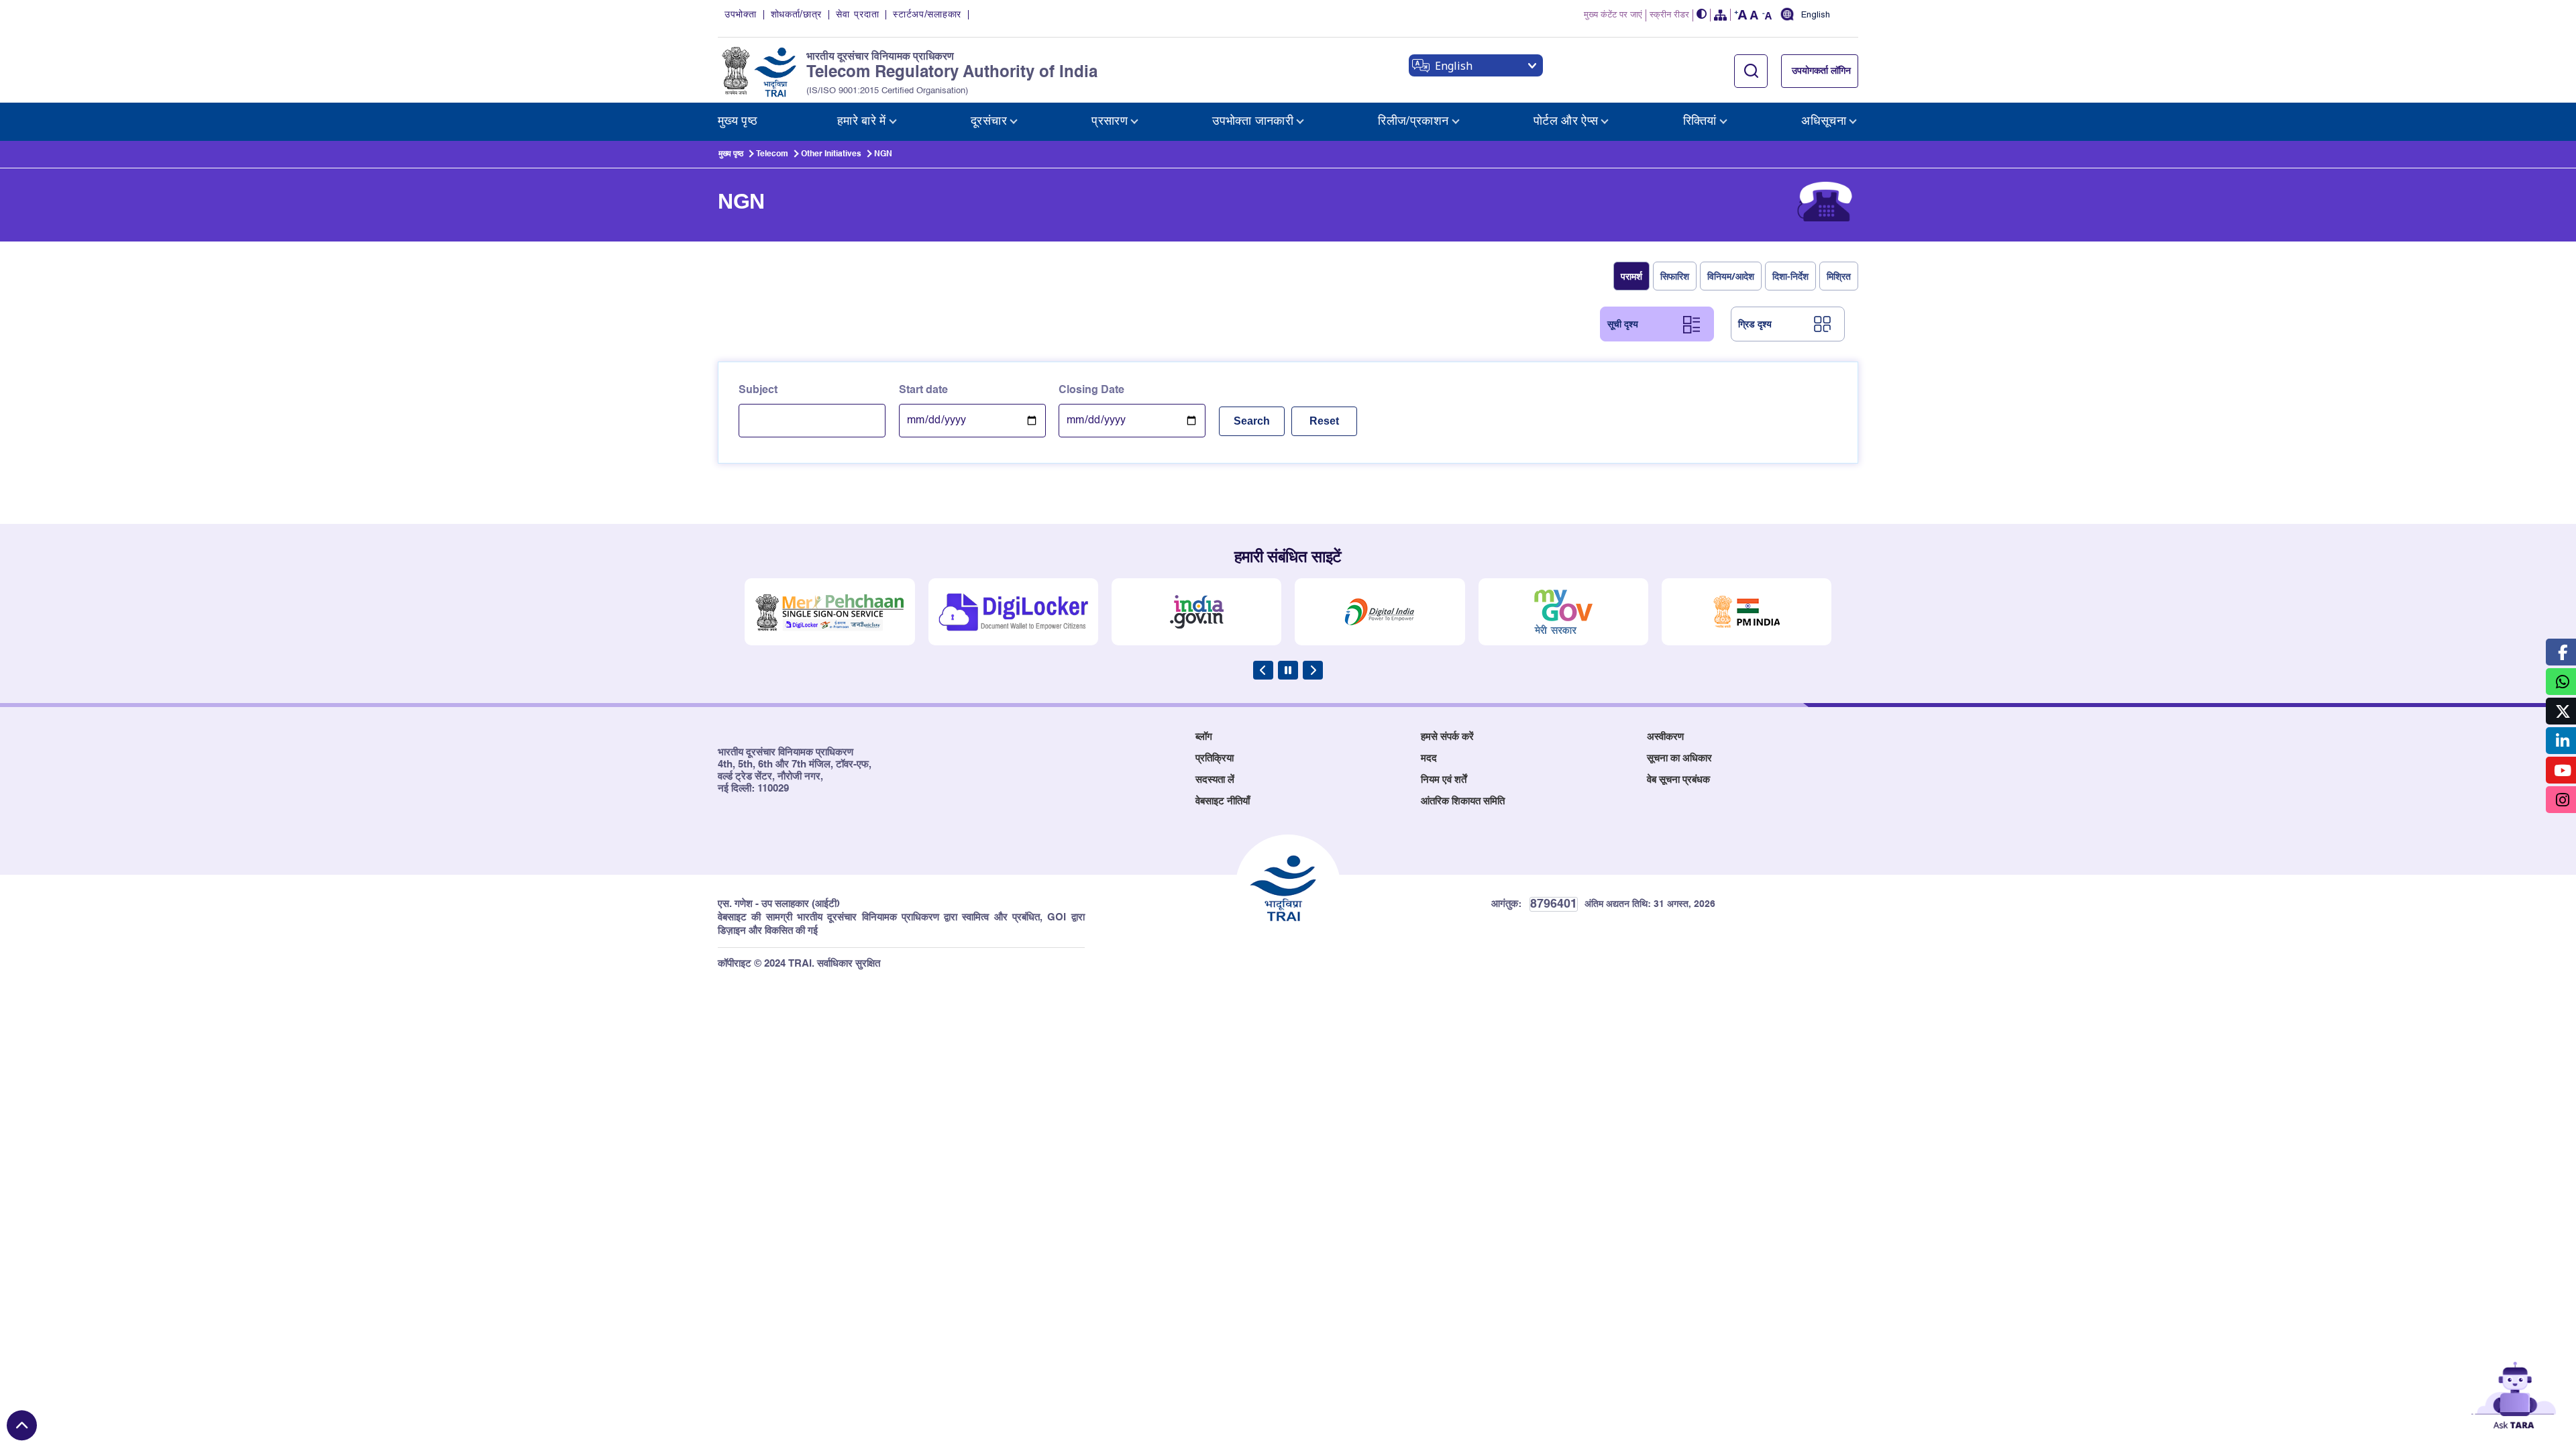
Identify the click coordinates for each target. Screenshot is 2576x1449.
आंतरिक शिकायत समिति (1463, 801)
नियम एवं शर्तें (1444, 780)
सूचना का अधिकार (1679, 758)
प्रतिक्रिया (1215, 758)
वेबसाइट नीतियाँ (1223, 801)
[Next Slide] (1313, 670)
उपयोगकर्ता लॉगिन (1821, 71)
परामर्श (1631, 276)
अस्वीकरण (1665, 737)
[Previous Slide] (1263, 670)
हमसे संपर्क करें (1447, 737)
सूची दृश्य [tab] (1623, 324)
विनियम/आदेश (1731, 276)
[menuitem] (738, 122)
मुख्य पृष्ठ (731, 154)
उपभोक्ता (741, 15)
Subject (758, 390)
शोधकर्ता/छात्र (797, 15)
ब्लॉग (1204, 737)
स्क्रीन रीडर (1669, 15)
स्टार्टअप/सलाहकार (927, 15)
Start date (923, 390)
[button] (1702, 15)
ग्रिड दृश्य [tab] (1755, 324)
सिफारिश (1675, 276)
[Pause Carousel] (1288, 670)
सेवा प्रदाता (857, 15)
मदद (1429, 758)
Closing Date (1091, 390)
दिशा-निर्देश (1790, 276)
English (1816, 15)
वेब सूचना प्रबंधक (1678, 780)
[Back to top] (22, 1425)
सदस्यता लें (1215, 780)
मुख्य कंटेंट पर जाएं (1613, 15)
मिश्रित (1839, 276)
